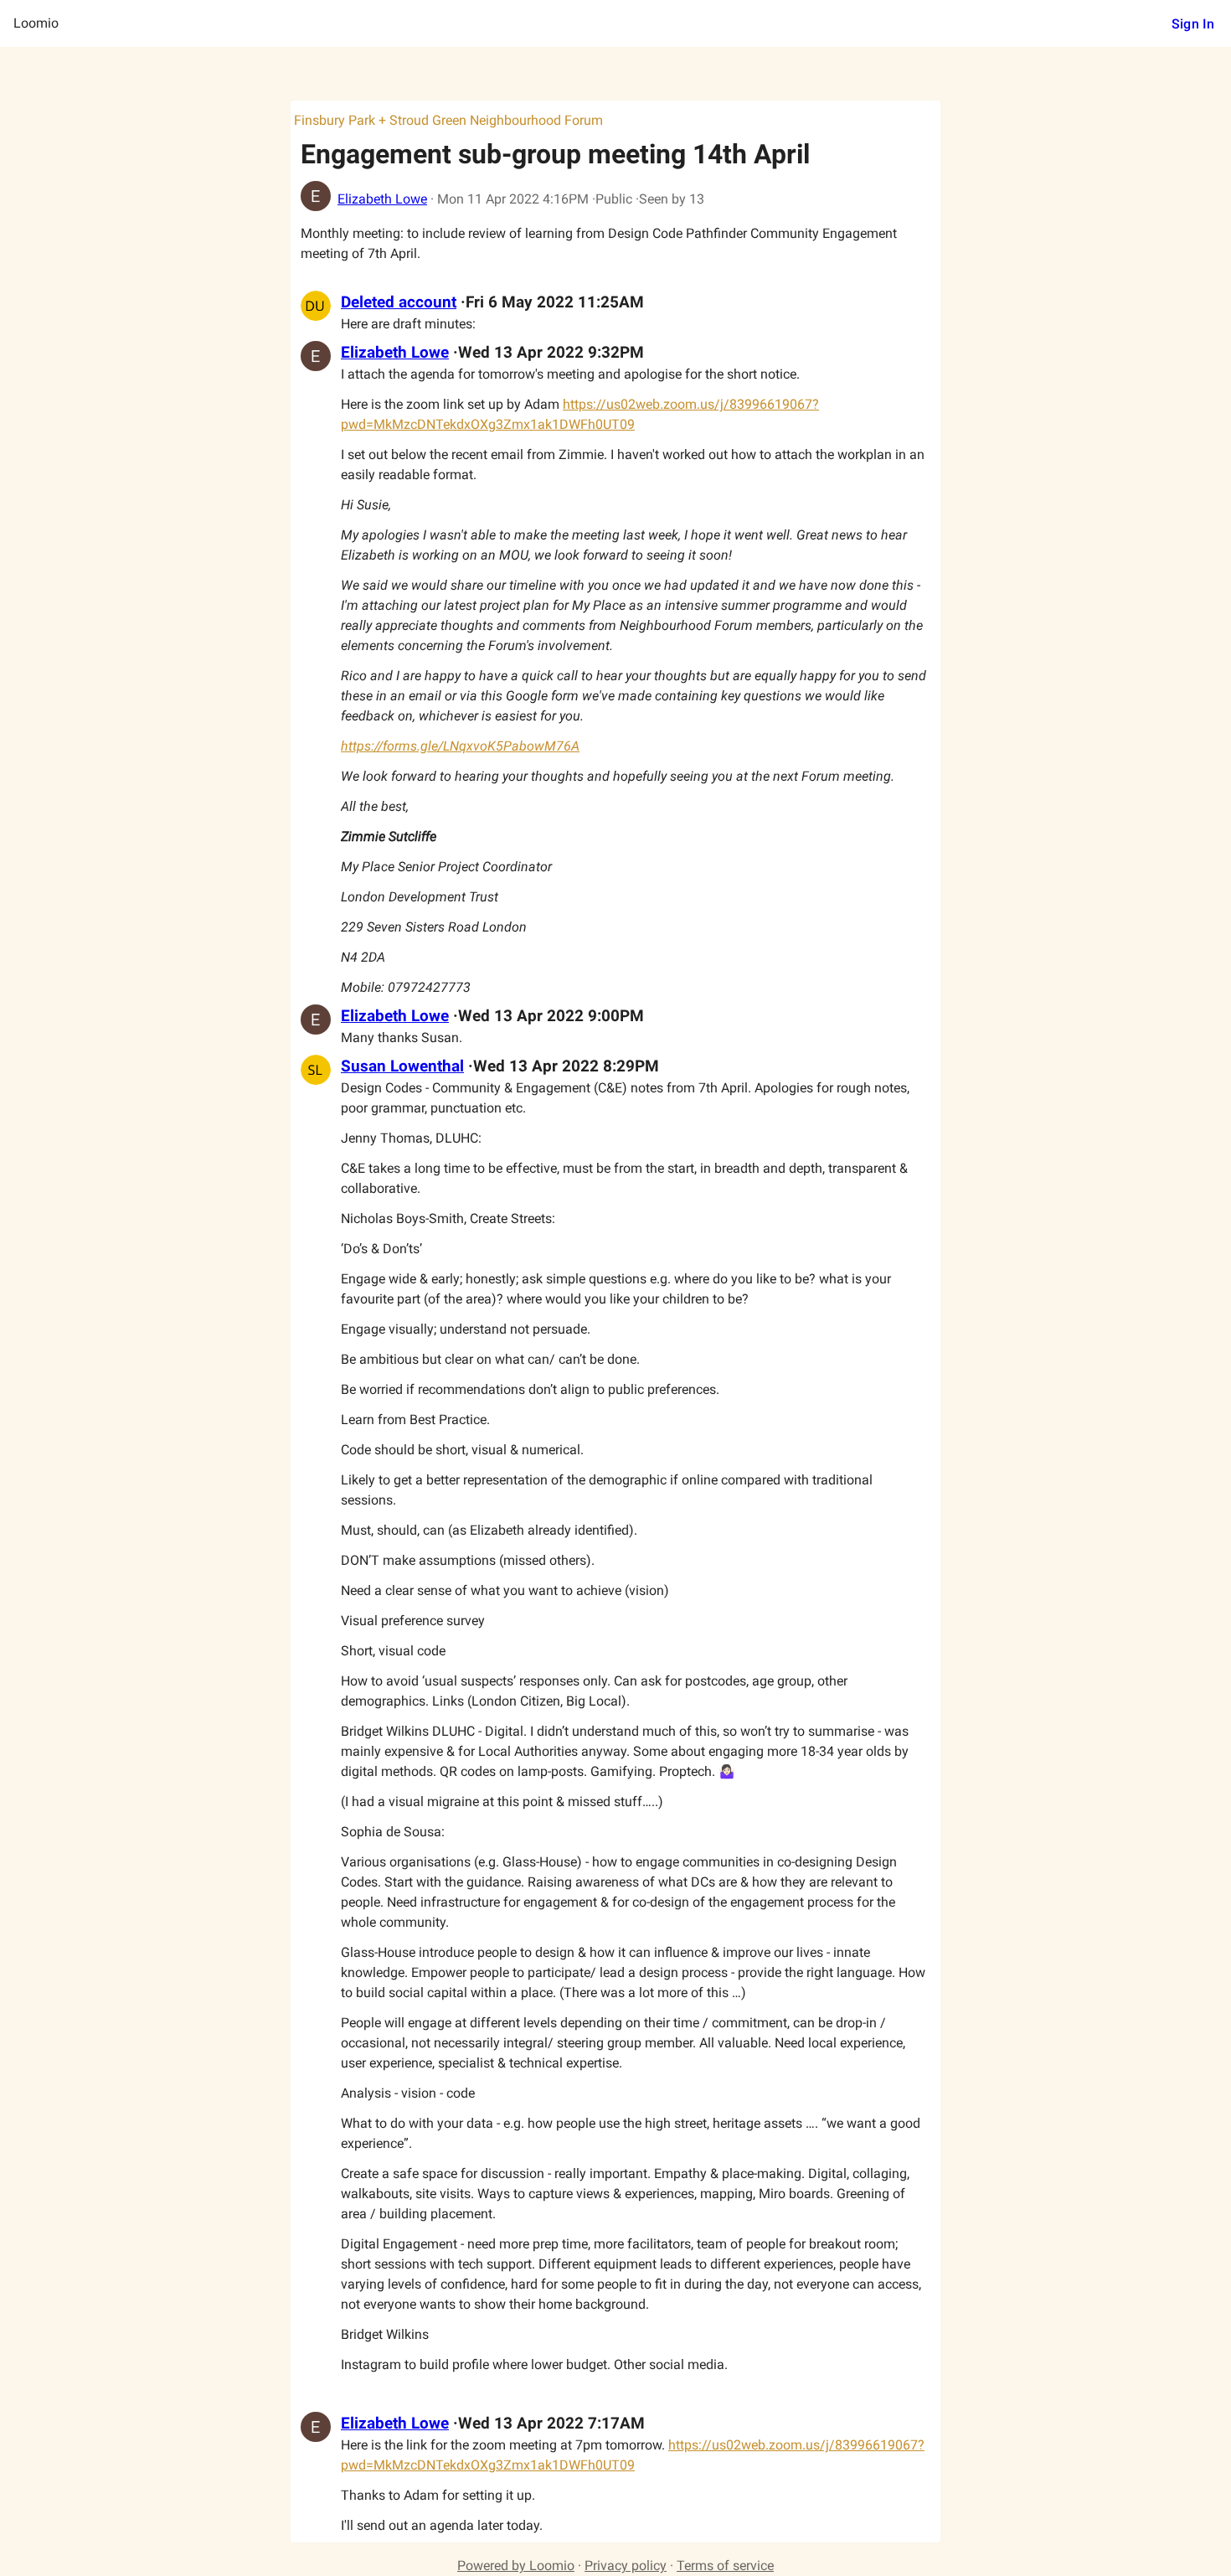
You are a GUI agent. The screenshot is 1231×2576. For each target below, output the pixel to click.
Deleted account (399, 302)
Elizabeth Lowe (382, 199)
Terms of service (725, 2566)
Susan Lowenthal (402, 1066)
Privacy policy (626, 2566)
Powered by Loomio (516, 2566)
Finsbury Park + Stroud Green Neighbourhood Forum (448, 120)
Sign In (1193, 24)
